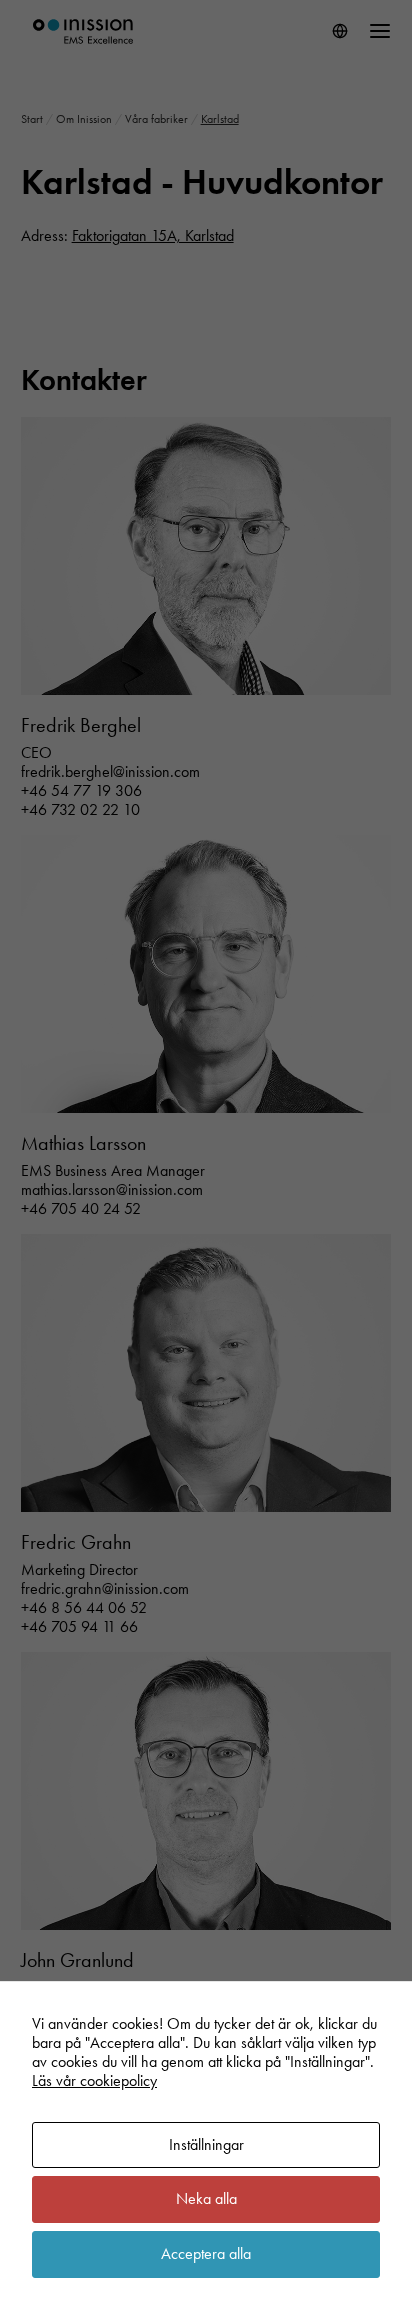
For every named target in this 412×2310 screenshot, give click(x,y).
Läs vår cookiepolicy (94, 2080)
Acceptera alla (206, 2253)
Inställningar (206, 2144)
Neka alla (206, 2198)
